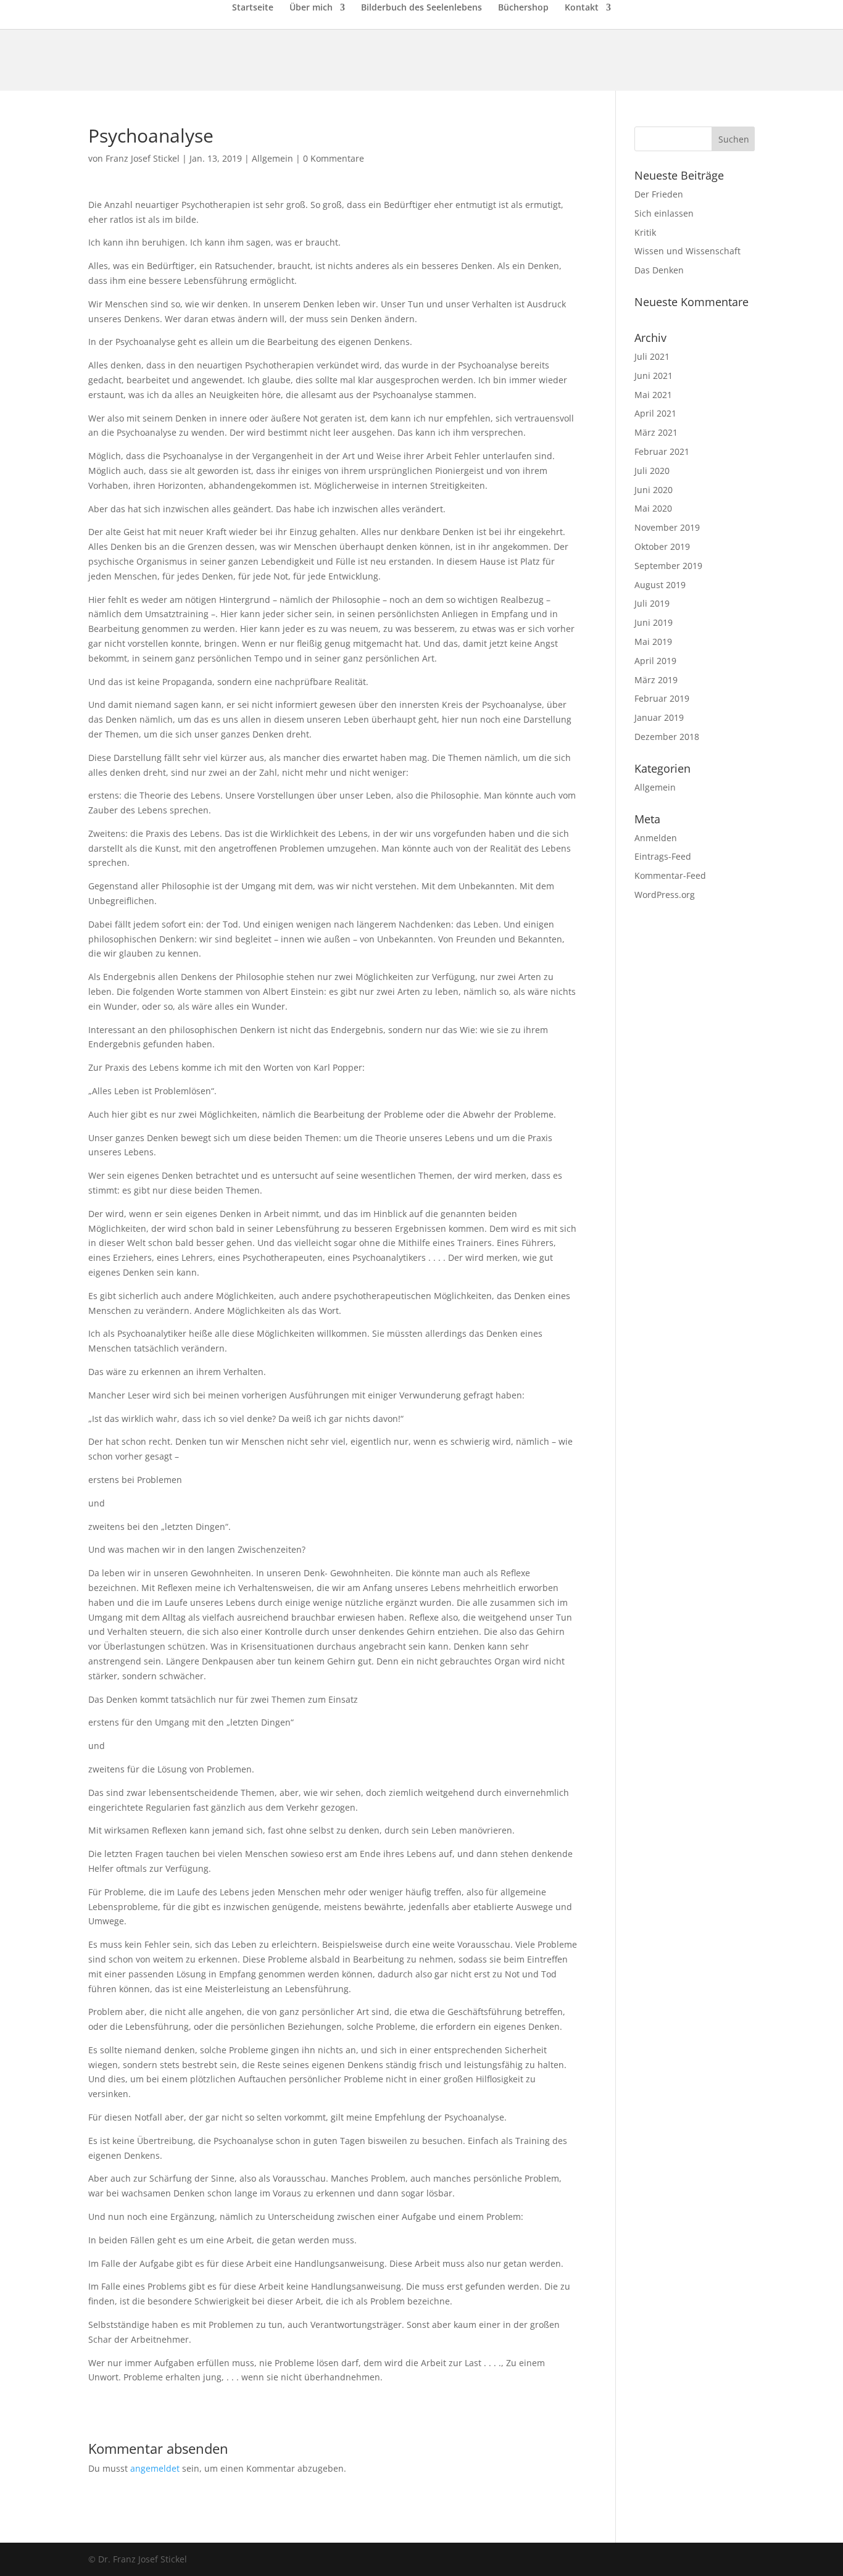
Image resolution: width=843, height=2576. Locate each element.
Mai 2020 (653, 508)
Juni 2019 (654, 622)
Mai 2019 (653, 642)
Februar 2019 (662, 698)
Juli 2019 (652, 603)
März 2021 (656, 432)
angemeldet (155, 2468)
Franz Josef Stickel (143, 158)
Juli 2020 (652, 471)
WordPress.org (665, 895)
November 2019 (667, 527)
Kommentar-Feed (670, 875)
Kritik (645, 232)
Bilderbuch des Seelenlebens (421, 8)
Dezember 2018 (667, 737)
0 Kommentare (334, 158)
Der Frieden (659, 194)
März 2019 (656, 680)
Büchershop (523, 8)
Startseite (253, 8)
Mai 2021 (653, 395)
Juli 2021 (652, 356)
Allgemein (272, 158)
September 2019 (668, 566)
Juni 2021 (654, 376)
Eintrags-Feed (663, 856)
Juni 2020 (654, 490)
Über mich (311, 8)
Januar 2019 (659, 717)
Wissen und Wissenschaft (687, 251)
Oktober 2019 (662, 546)
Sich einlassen (664, 213)
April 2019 (655, 661)
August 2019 (660, 585)
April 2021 (655, 413)
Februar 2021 (662, 451)
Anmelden (656, 838)
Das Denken (659, 270)
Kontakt (582, 8)
